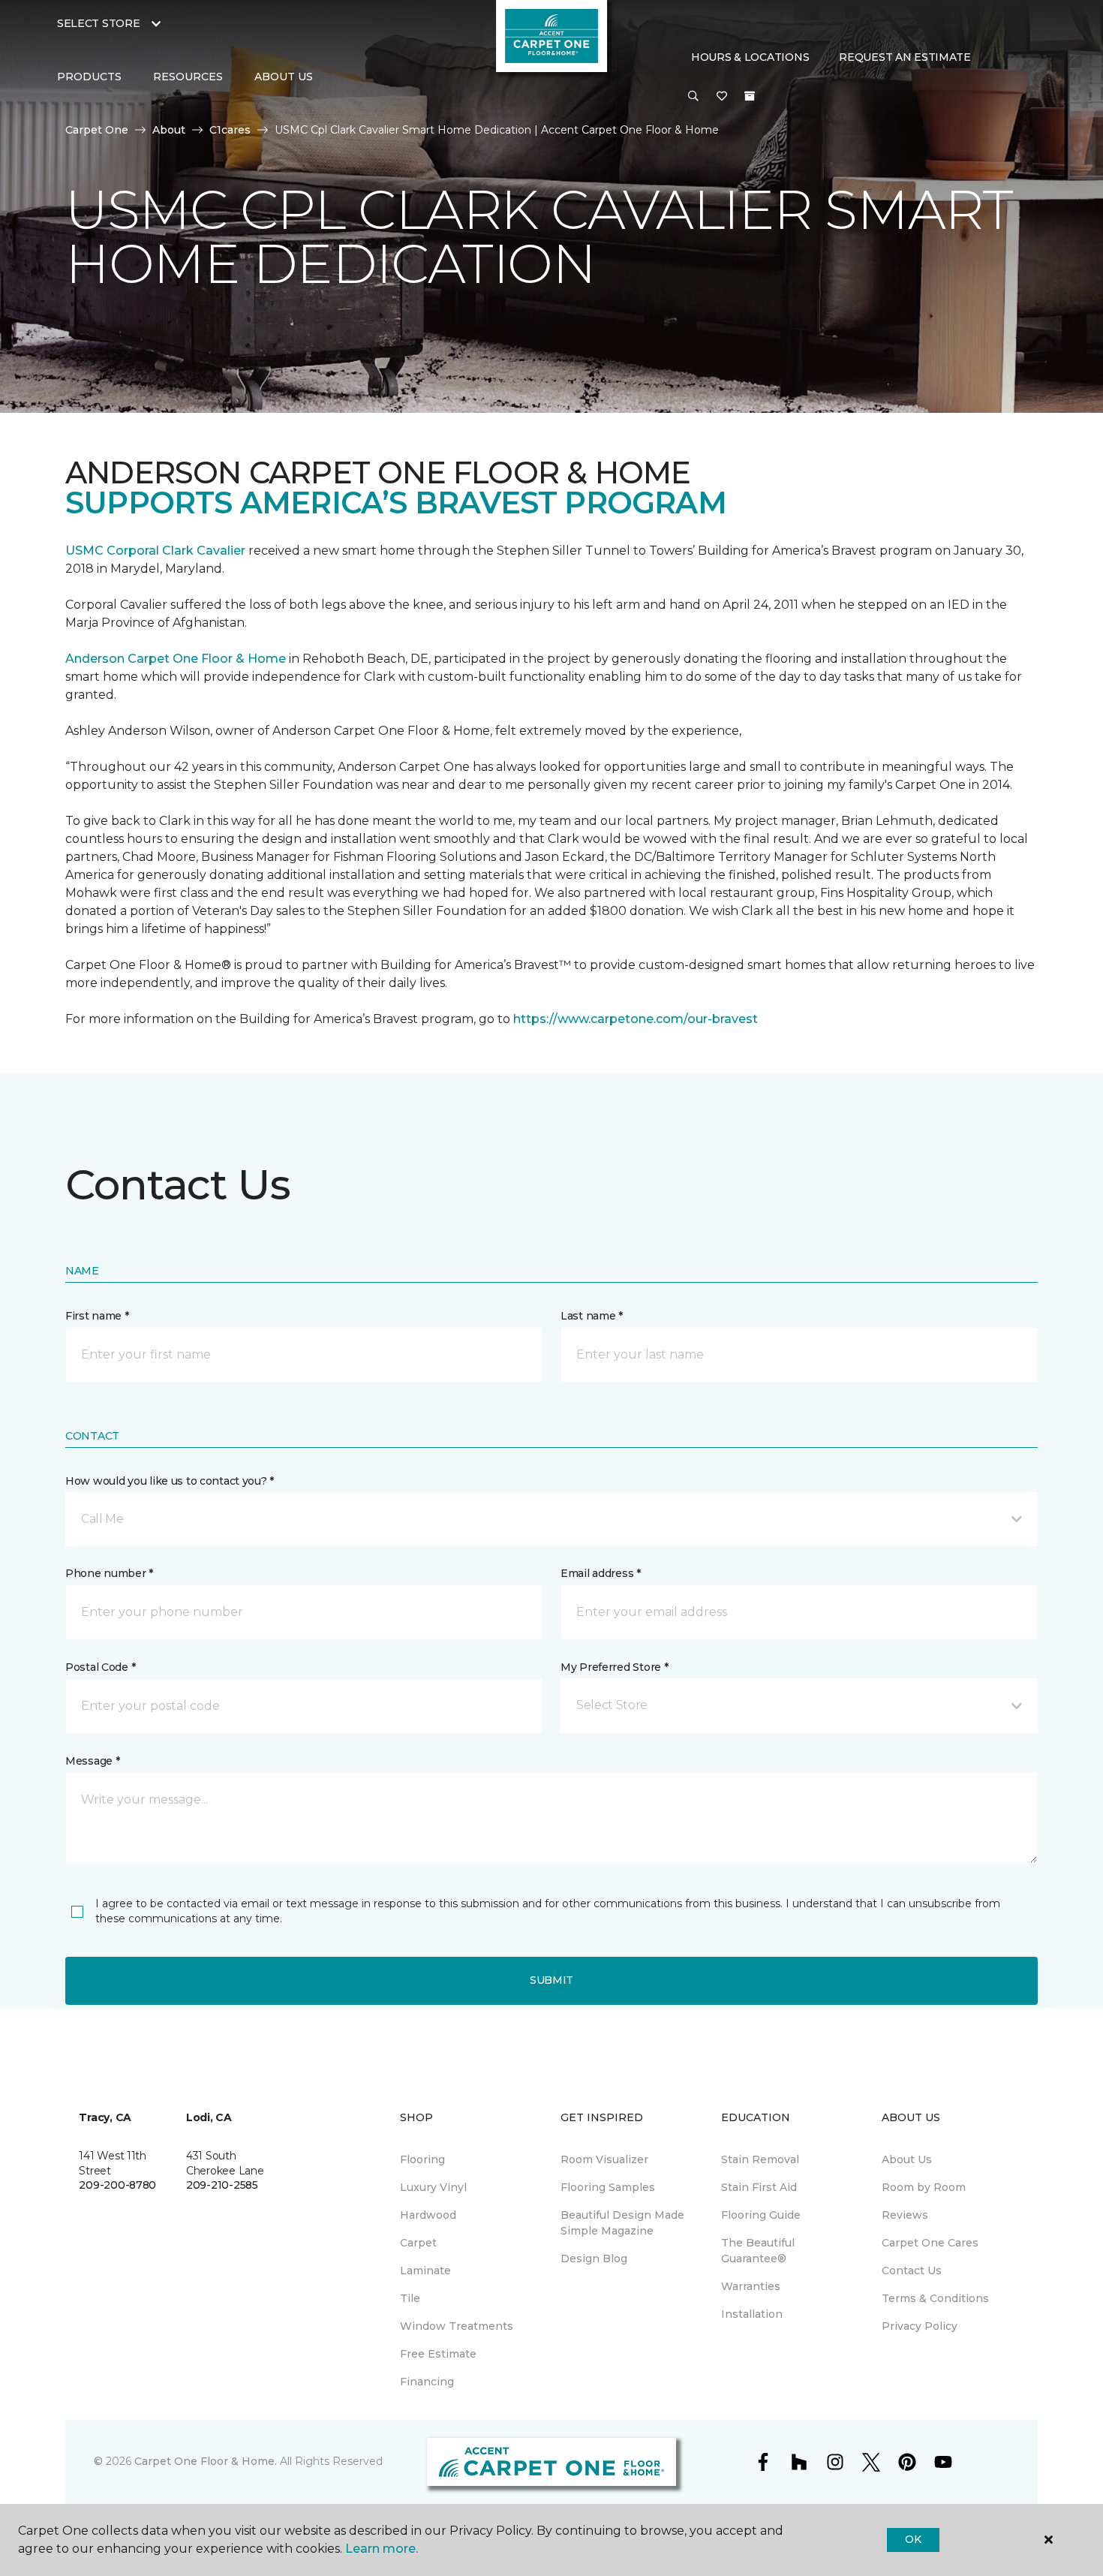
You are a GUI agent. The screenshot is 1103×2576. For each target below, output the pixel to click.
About (169, 130)
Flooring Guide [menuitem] (761, 2215)
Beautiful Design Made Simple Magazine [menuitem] (622, 2223)
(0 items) (750, 96)
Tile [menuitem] (410, 2298)
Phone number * (109, 1573)
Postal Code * (100, 1667)
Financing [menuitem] (427, 2382)
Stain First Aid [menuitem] (759, 2187)
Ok (913, 2539)
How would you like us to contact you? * (170, 1481)
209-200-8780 (117, 2185)
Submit (551, 1980)
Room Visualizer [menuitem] (604, 2159)
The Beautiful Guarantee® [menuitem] (758, 2251)
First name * (97, 1316)
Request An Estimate (905, 57)
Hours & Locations (750, 57)
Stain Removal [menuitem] (760, 2159)
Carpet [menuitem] (418, 2243)
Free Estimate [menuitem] (438, 2354)
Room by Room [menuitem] (924, 2187)
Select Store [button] (99, 23)
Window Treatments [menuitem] (457, 2326)
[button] (693, 97)
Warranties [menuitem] (751, 2286)
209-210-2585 (222, 2185)
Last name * (592, 1316)
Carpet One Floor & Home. (206, 2461)
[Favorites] (722, 97)
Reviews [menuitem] (905, 2215)
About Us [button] (284, 77)
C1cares (230, 130)
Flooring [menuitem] (422, 2159)
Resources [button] (188, 77)
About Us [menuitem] (907, 2159)
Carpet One (97, 130)
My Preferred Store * (614, 1667)
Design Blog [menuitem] (594, 2259)
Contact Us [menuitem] (912, 2271)
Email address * (601, 1573)
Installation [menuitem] (752, 2314)
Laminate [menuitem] (425, 2271)
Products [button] (89, 77)
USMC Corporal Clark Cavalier (155, 551)
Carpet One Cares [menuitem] (930, 2243)
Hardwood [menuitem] (428, 2215)
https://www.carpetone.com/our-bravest (636, 1019)
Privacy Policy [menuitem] (920, 2326)
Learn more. (382, 2549)
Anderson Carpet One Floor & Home (176, 659)
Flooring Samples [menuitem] (608, 2187)
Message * (92, 1761)
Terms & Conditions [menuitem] (935, 2298)
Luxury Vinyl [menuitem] (433, 2187)
